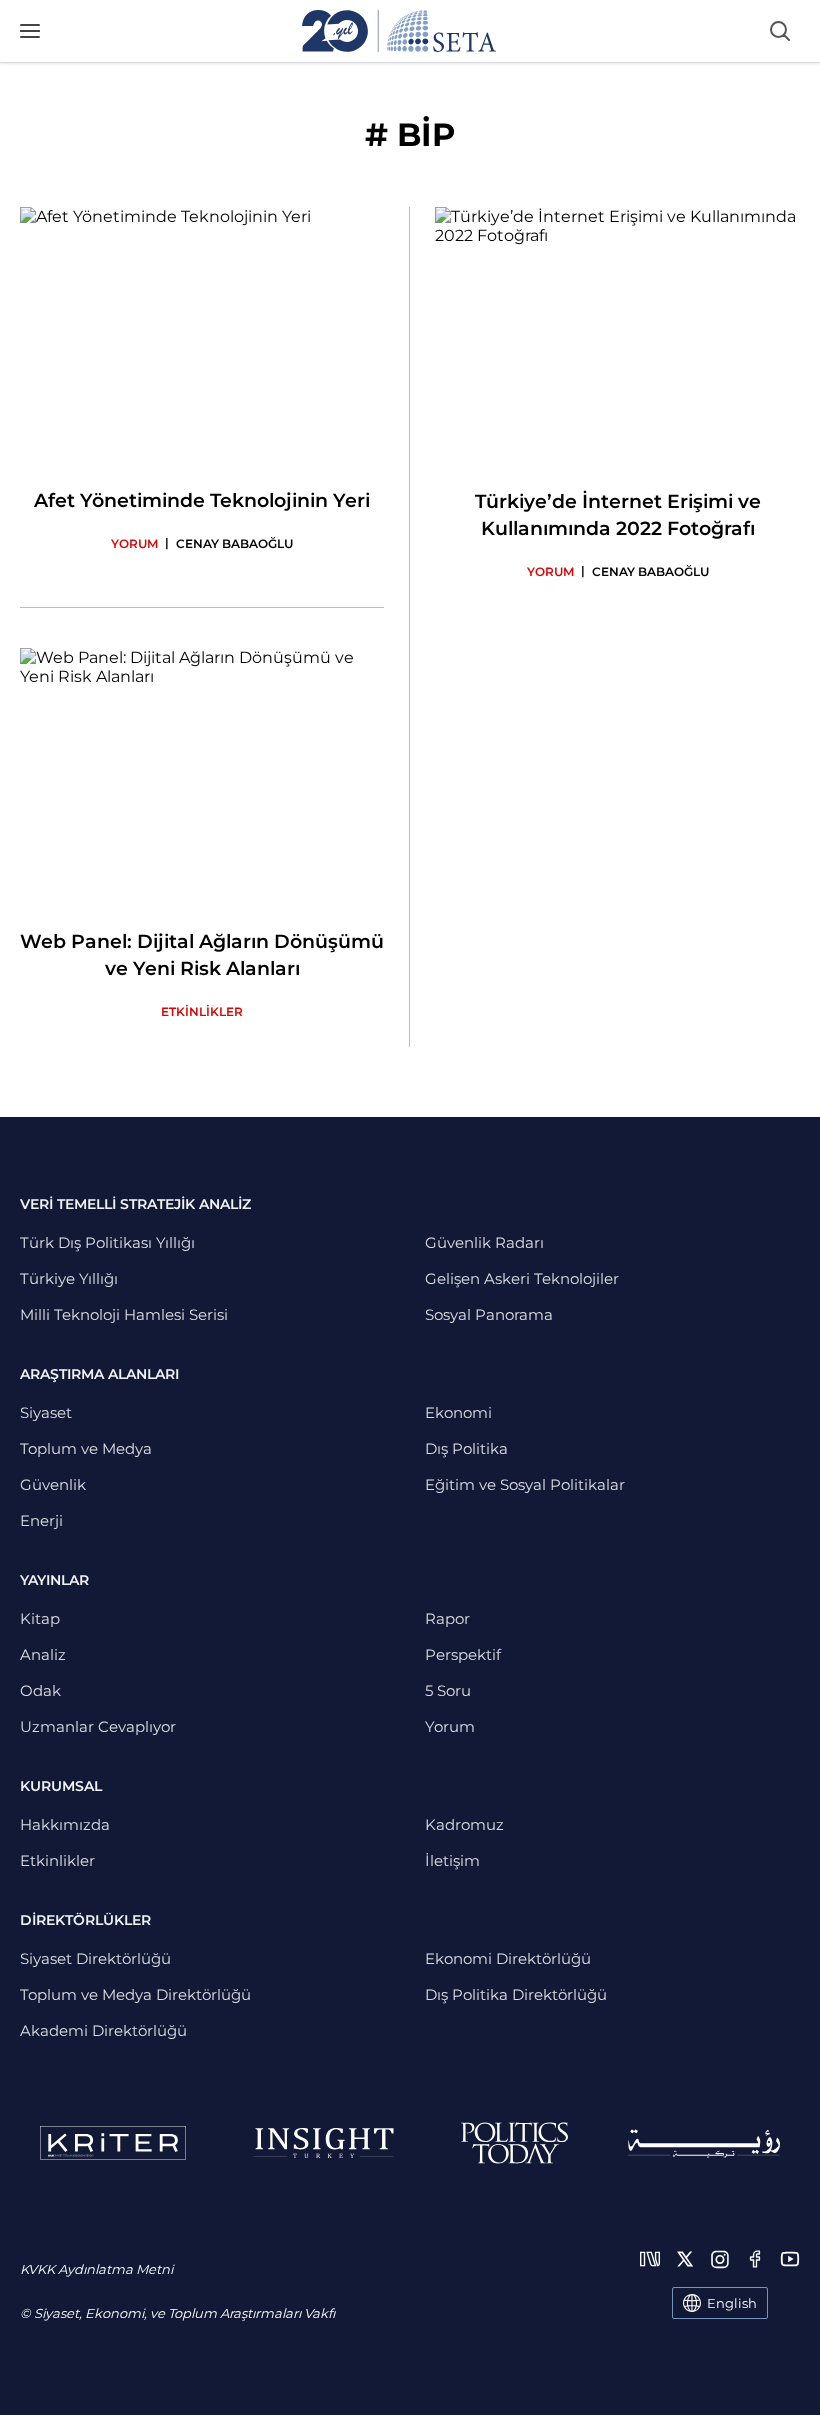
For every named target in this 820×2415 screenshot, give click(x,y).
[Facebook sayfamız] (755, 2259)
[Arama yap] (780, 31)
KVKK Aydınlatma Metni (96, 2269)
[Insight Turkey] (323, 2143)
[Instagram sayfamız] (720, 2259)
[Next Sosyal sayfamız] (650, 2259)
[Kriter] (113, 2143)
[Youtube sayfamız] (790, 2259)
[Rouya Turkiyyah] (704, 2143)
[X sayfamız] (685, 2259)
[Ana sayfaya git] (399, 31)
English (732, 2303)
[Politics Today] (514, 2143)
